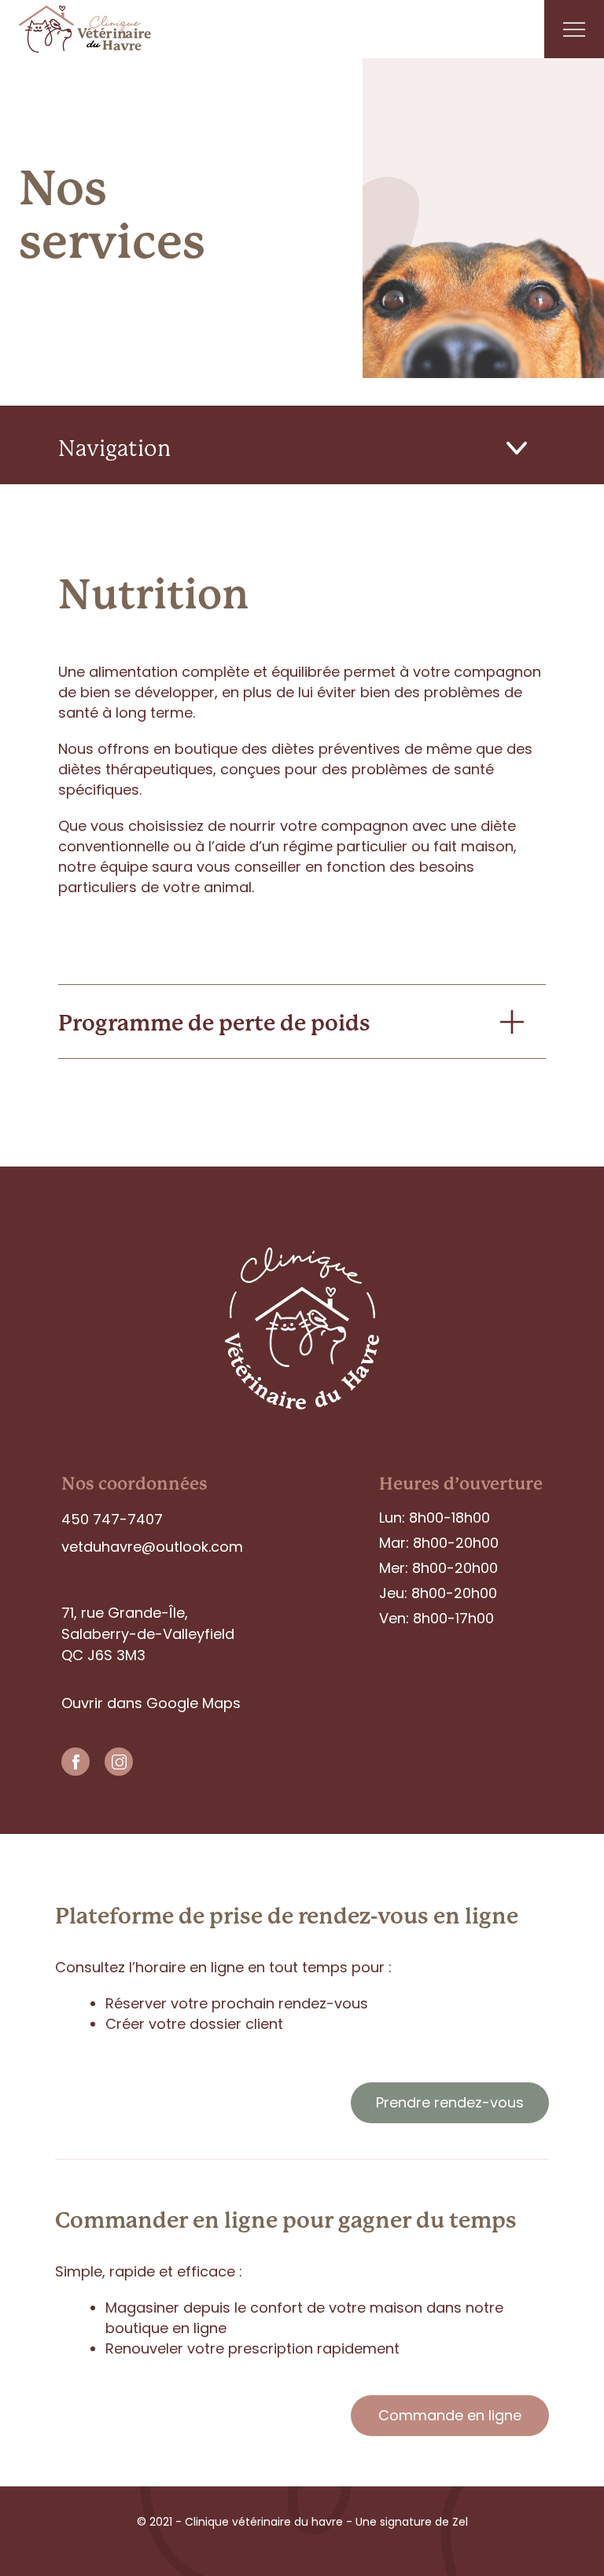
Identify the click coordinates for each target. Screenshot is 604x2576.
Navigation (114, 448)
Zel (459, 2522)
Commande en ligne (450, 2415)
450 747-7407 (112, 1519)
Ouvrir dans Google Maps (151, 1703)
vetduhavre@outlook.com (152, 1547)
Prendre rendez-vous (450, 2102)
